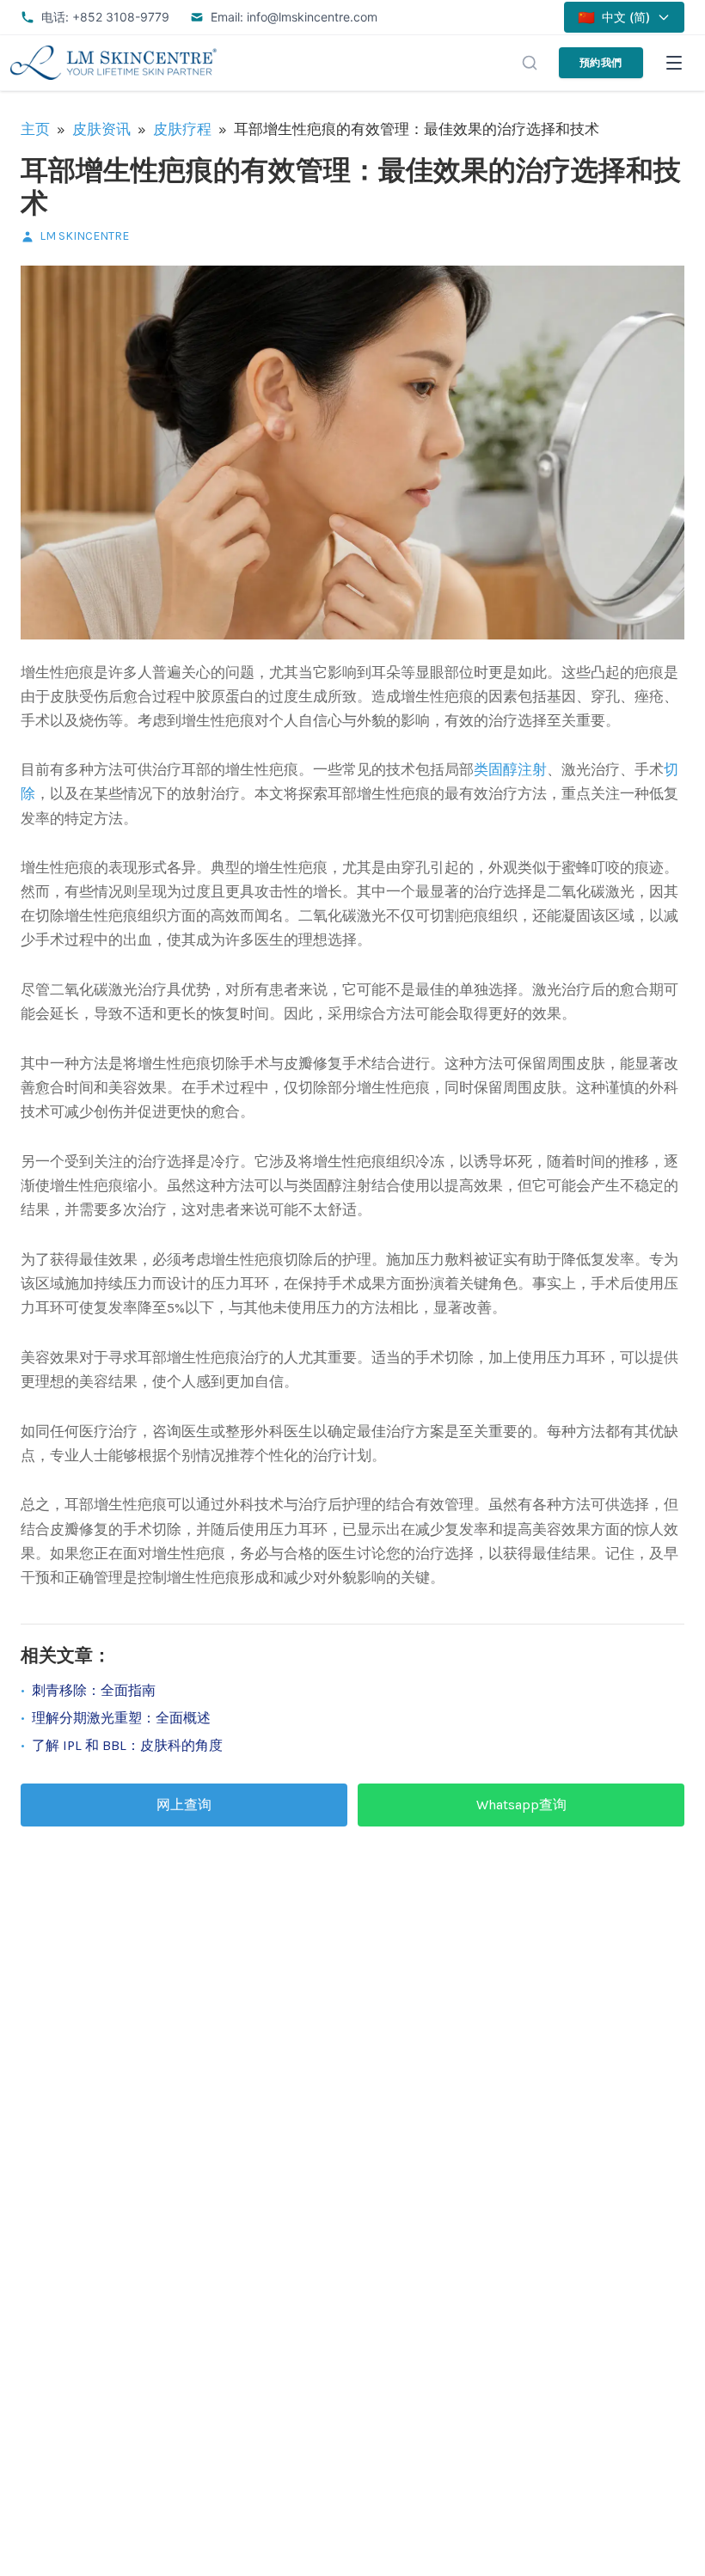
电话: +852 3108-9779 (105, 17)
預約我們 (601, 62)
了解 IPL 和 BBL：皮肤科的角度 (127, 1745)
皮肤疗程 (182, 129)
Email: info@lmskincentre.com (294, 17)
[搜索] (530, 63)
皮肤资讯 (101, 129)
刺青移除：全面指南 (94, 1690)
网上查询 (184, 1805)
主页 (35, 129)
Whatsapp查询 (521, 1805)
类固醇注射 (510, 769)
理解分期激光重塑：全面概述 (121, 1718)
